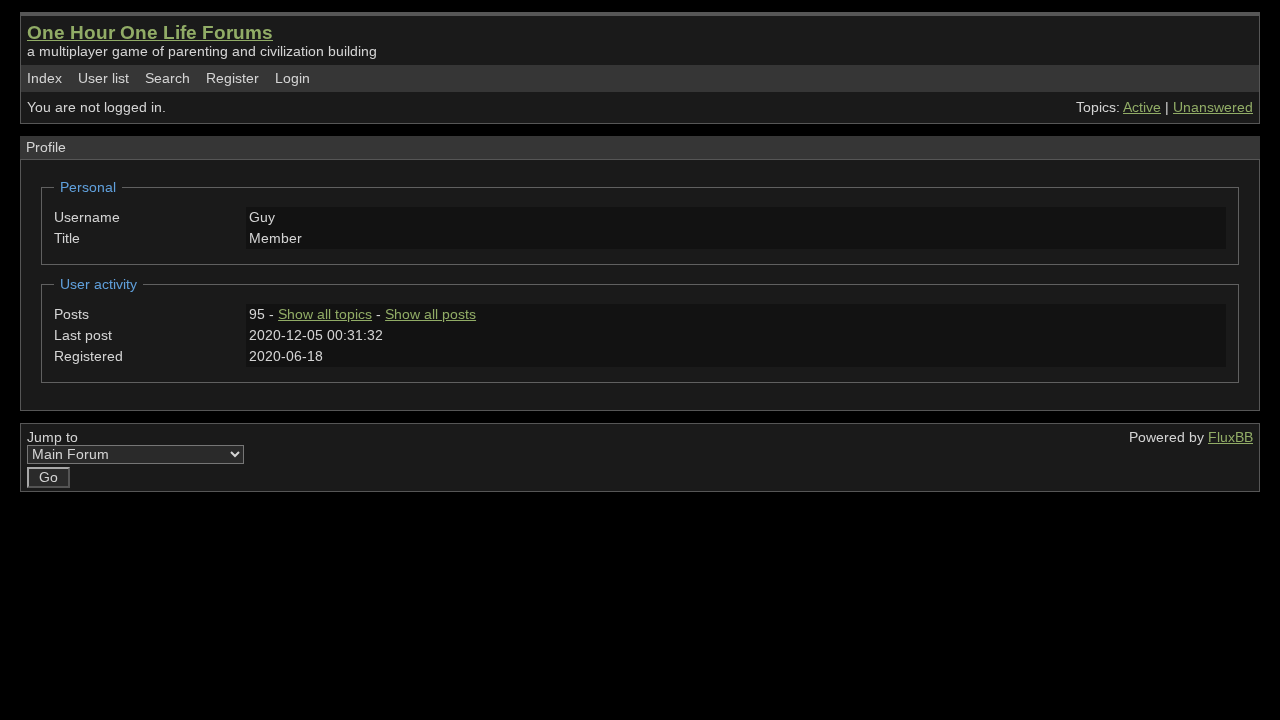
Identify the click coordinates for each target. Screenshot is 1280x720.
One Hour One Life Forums (150, 32)
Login (292, 78)
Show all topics (325, 314)
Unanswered (1213, 107)
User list (103, 78)
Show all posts (430, 314)
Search (167, 78)
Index (44, 78)
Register (232, 78)
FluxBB (1230, 437)
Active (1142, 107)
